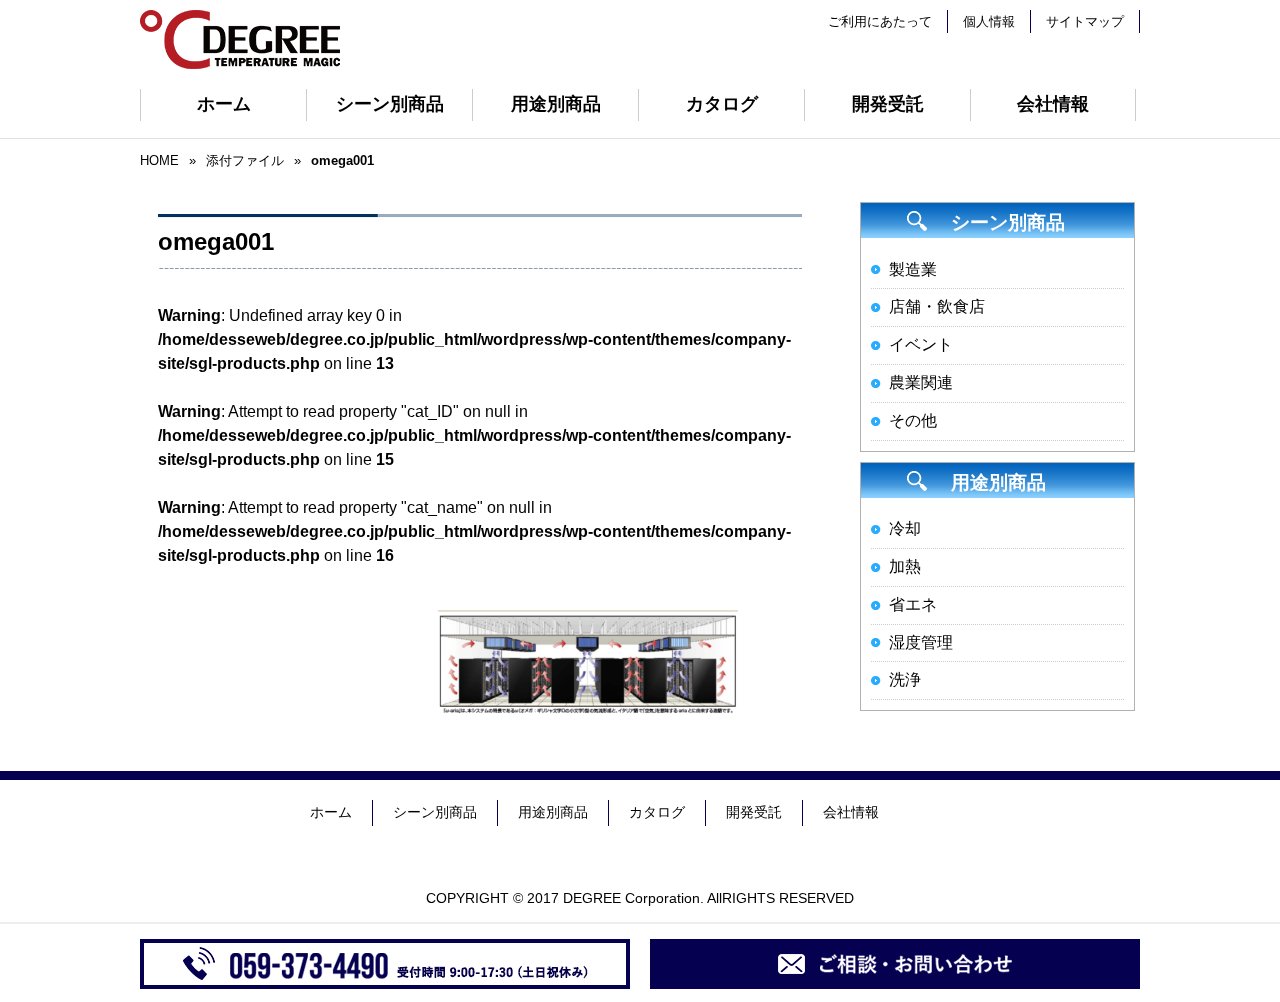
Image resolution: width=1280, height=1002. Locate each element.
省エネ (913, 604)
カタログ (722, 104)
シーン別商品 (390, 104)
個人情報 (989, 21)
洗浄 (905, 679)
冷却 (905, 528)
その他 (913, 420)
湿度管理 (921, 642)
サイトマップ (1085, 21)
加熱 (905, 566)
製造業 (913, 269)
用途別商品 (556, 104)
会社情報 (1053, 104)
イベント (921, 344)
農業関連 (921, 382)
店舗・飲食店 (937, 306)
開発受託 (888, 104)
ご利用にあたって (880, 21)
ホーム (224, 104)
